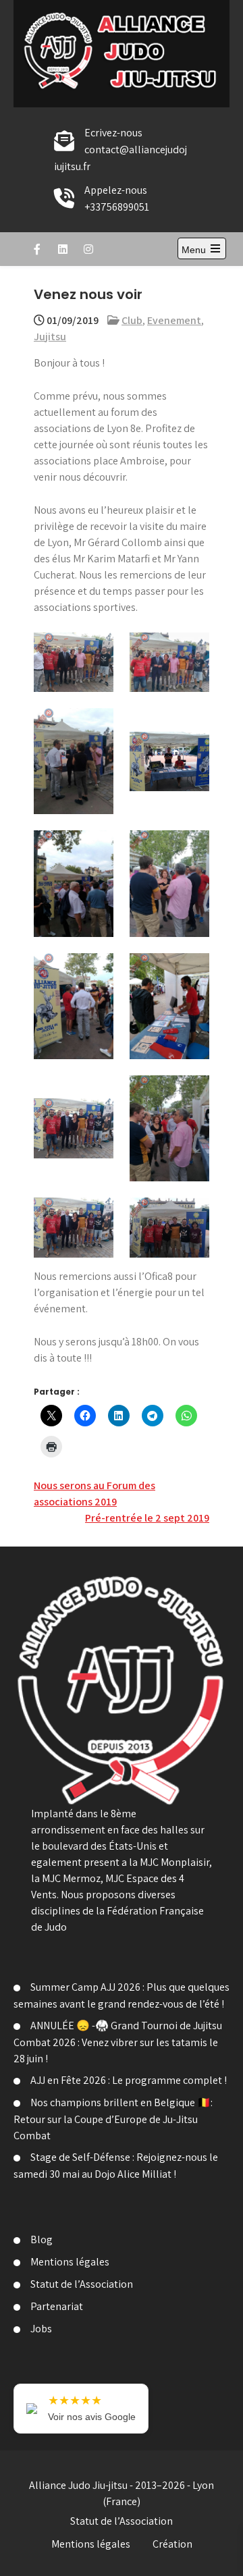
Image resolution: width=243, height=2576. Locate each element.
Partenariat (57, 2306)
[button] (74, 663)
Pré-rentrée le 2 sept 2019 (147, 1518)
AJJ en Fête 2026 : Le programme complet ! (129, 2080)
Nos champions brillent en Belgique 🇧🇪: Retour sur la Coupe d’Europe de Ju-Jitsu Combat (113, 2119)
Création (172, 2544)
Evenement (174, 320)
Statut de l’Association (82, 2284)
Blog (42, 2239)
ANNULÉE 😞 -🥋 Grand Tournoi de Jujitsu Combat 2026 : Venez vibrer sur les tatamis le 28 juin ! (118, 2042)
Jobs (41, 2329)
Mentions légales (70, 2262)
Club (132, 320)
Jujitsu (50, 337)
